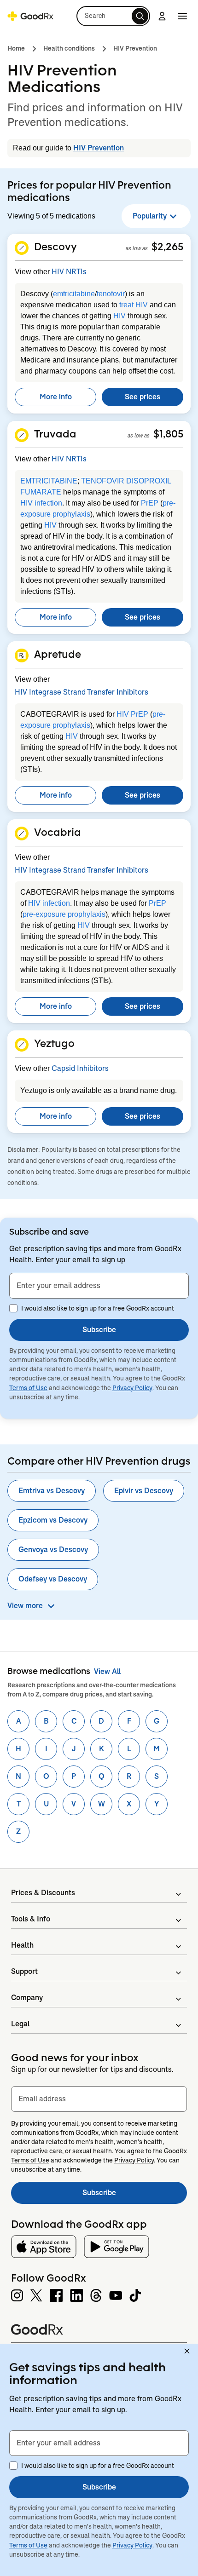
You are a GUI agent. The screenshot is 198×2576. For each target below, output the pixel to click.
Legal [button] (20, 2024)
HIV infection (41, 503)
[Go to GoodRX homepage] (30, 16)
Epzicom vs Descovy (53, 1520)
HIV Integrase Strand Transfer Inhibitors (82, 692)
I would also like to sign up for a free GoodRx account (98, 1308)
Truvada (55, 434)
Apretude (58, 654)
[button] (113, 16)
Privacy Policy (132, 1388)
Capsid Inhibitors (80, 1068)
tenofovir (111, 294)
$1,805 (168, 434)
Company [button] (27, 1998)
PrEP (150, 503)
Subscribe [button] (99, 1330)
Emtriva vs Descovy (52, 1491)
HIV (119, 316)
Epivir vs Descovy (144, 1491)
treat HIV (134, 305)
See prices (143, 397)
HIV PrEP (132, 714)
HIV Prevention (135, 48)
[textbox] (99, 1286)
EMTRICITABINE (49, 481)
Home (16, 48)
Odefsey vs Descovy (53, 1579)
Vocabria (58, 832)
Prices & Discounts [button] (43, 1893)
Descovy (55, 247)
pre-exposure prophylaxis (64, 914)
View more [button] (25, 1606)
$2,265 (167, 247)
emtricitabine (74, 294)
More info (56, 397)
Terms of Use (28, 1388)
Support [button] (24, 1971)
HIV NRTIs (69, 272)
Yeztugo (54, 1043)
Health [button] (22, 1945)
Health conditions (69, 48)
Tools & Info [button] (31, 1919)
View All (107, 1671)
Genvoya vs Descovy (53, 1550)
